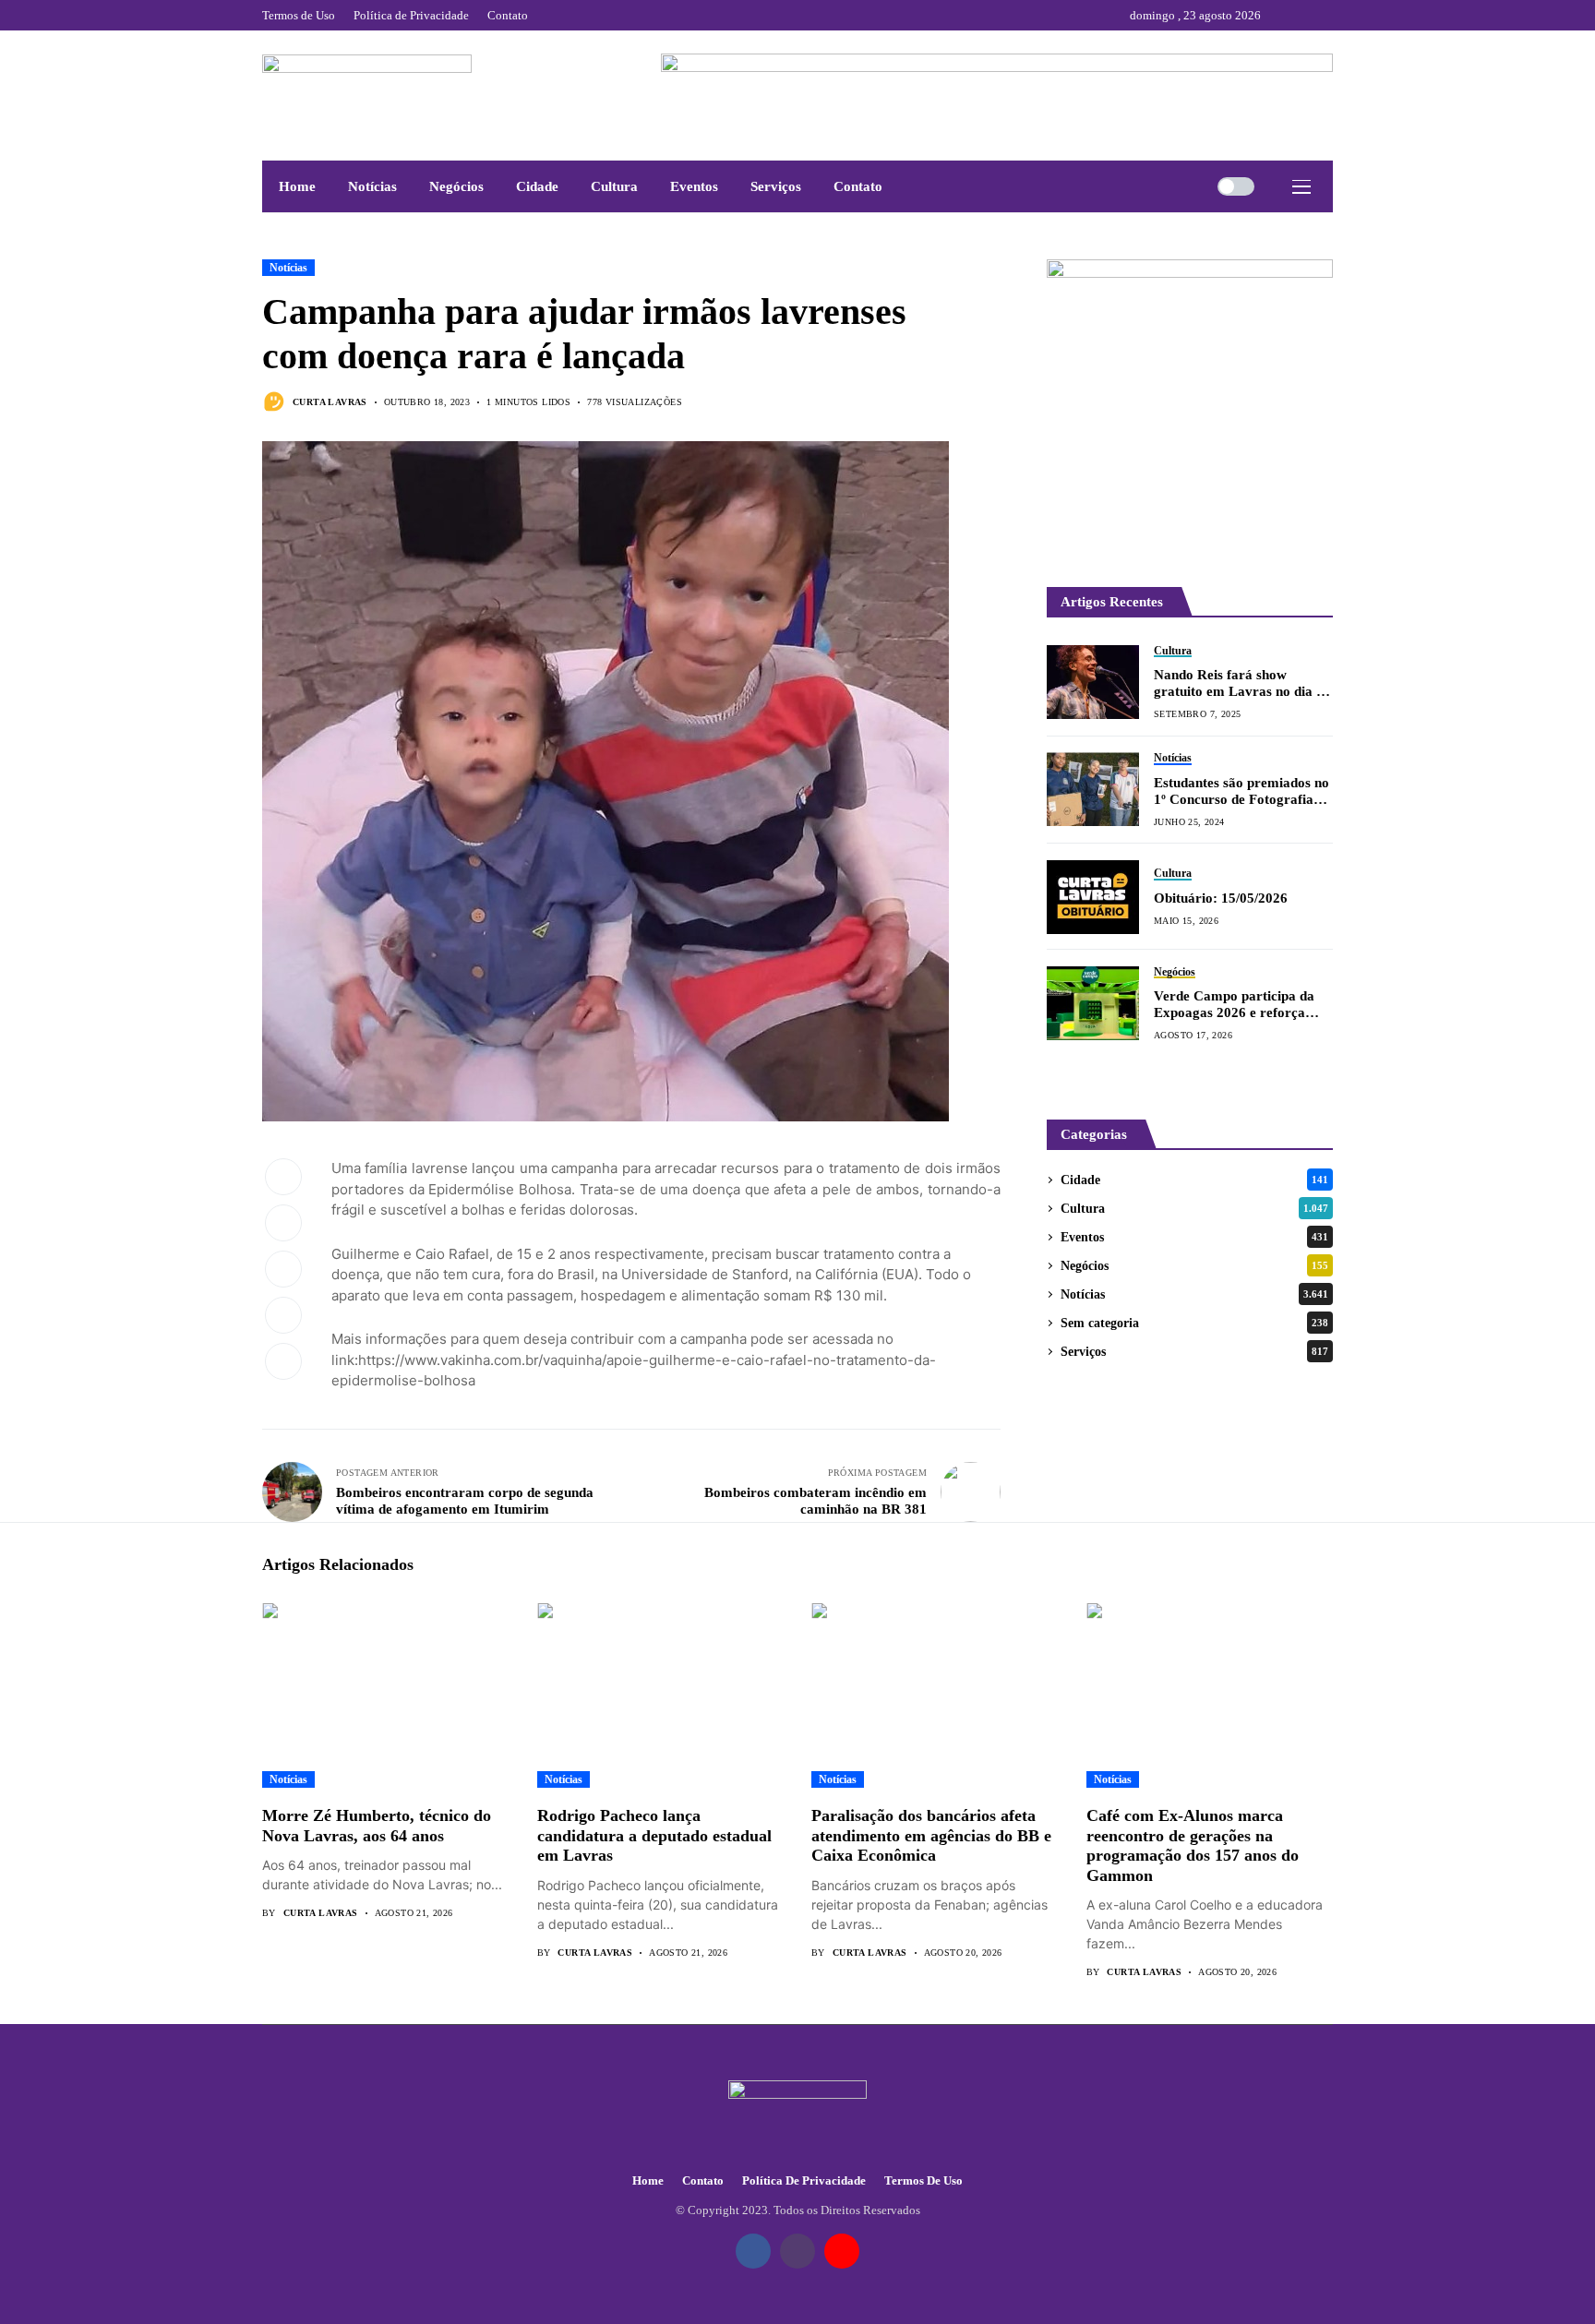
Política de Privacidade (804, 2180)
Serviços (1194, 1352)
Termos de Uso (923, 2180)
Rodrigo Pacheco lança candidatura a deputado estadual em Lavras (654, 1835)
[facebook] (1279, 15)
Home (648, 2180)
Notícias (288, 268)
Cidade (1194, 1180)
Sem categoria (1194, 1323)
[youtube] (1329, 15)
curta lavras (330, 402)
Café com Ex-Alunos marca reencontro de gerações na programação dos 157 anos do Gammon (1193, 1845)
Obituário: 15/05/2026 (1221, 898)
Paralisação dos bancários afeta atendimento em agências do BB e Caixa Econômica (931, 1835)
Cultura (1194, 1209)
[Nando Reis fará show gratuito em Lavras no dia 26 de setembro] (1093, 682)
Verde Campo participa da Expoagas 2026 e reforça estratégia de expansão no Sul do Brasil (1243, 1005)
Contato (703, 2180)
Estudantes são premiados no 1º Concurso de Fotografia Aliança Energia (1241, 791)
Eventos (1194, 1237)
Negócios (1194, 1266)
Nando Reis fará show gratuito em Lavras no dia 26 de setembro (1242, 683)
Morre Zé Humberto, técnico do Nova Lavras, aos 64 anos (377, 1826)
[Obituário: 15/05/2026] (1093, 897)
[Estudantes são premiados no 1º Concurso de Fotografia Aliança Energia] (1093, 789)
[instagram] (1304, 15)
